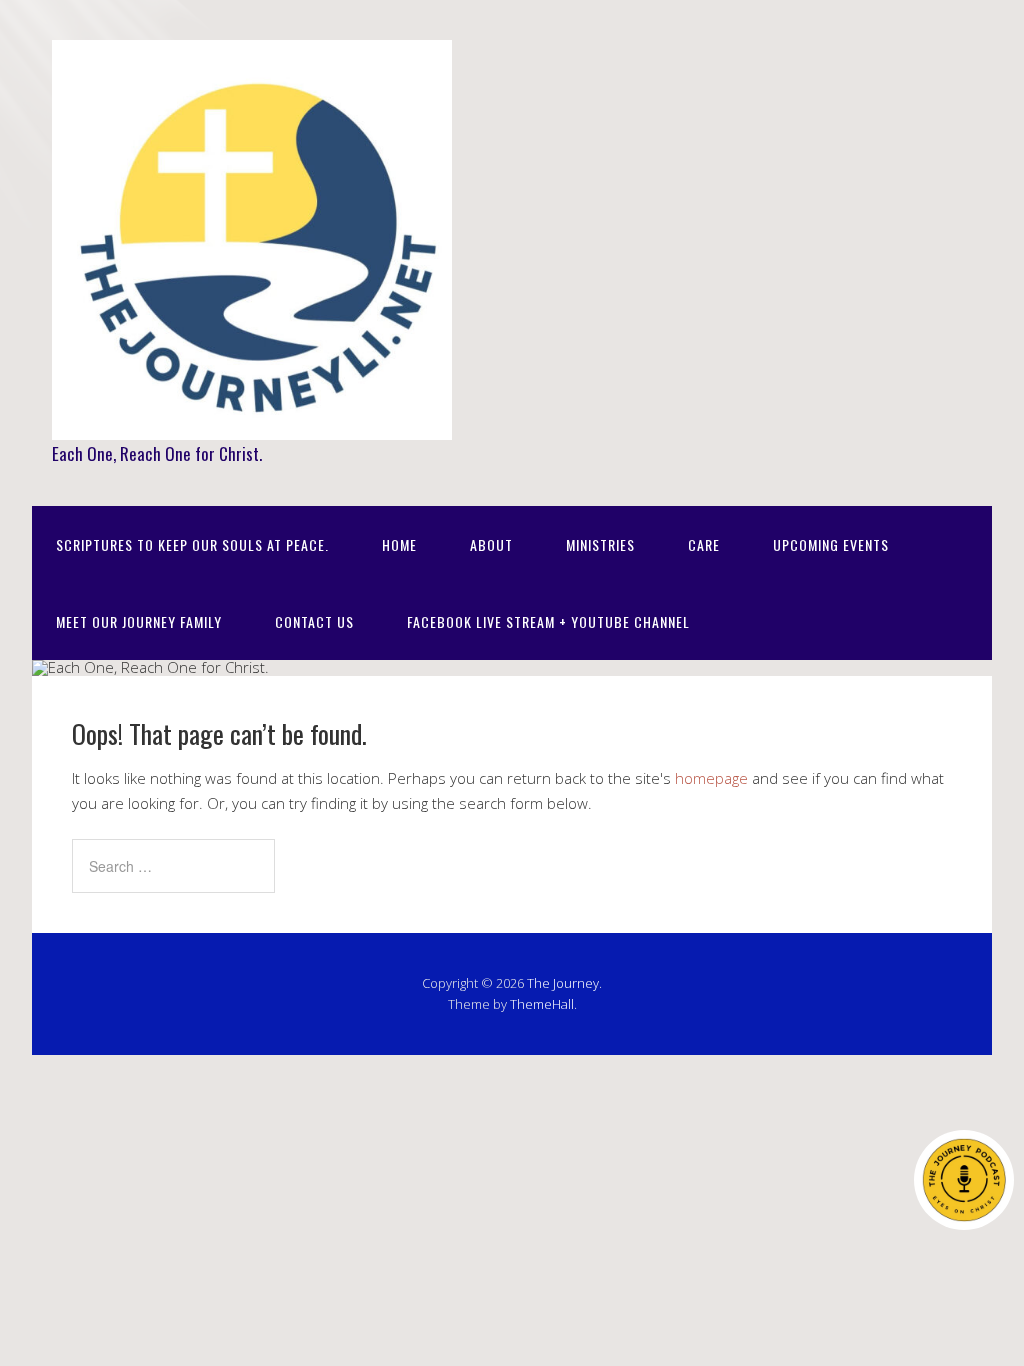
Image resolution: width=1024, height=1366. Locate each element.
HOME (399, 544)
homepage (711, 778)
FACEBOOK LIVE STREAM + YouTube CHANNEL (548, 621)
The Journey (563, 983)
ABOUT (491, 544)
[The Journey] (252, 419)
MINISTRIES (600, 544)
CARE (704, 544)
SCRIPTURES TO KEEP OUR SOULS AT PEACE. (192, 544)
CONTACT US (314, 621)
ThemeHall (542, 1004)
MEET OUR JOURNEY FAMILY (139, 621)
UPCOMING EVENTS (831, 544)
